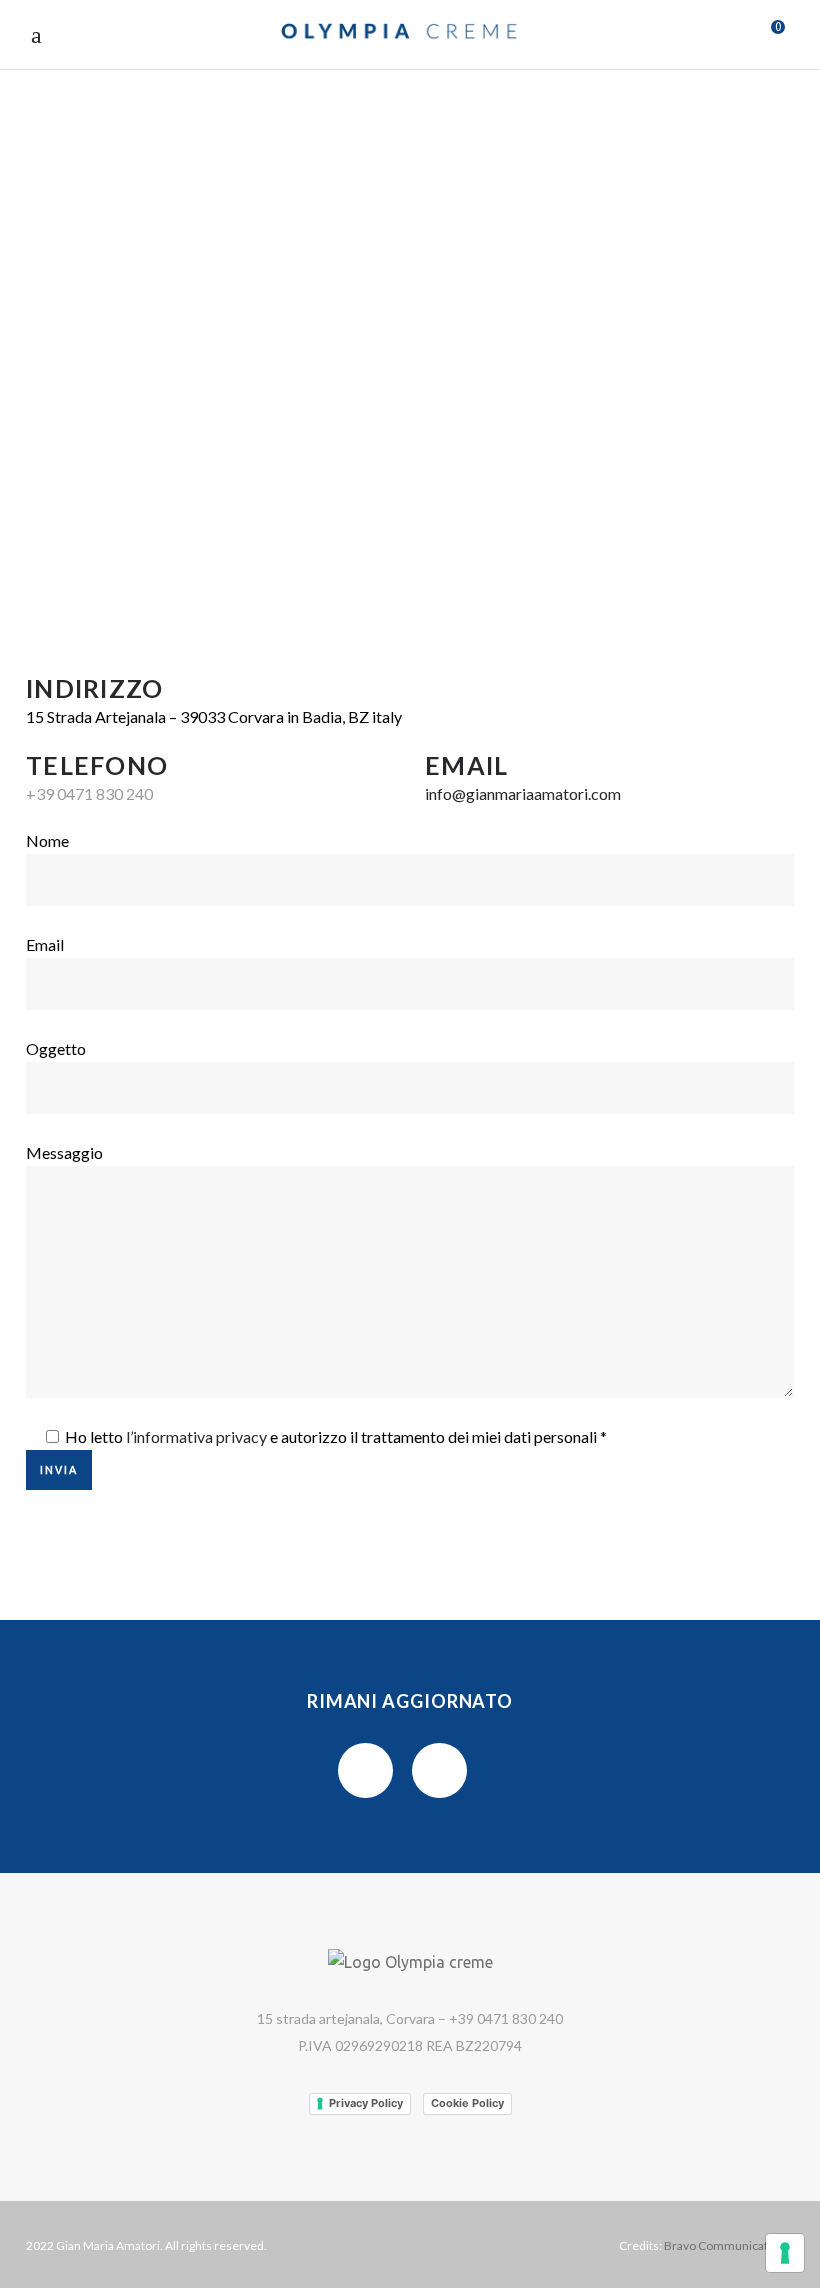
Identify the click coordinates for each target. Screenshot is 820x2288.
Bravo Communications (727, 2245)
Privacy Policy (366, 2103)
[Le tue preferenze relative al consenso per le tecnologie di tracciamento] (785, 2253)
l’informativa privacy (196, 1436)
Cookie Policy (467, 2103)
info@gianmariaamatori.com (523, 793)
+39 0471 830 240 (89, 793)
